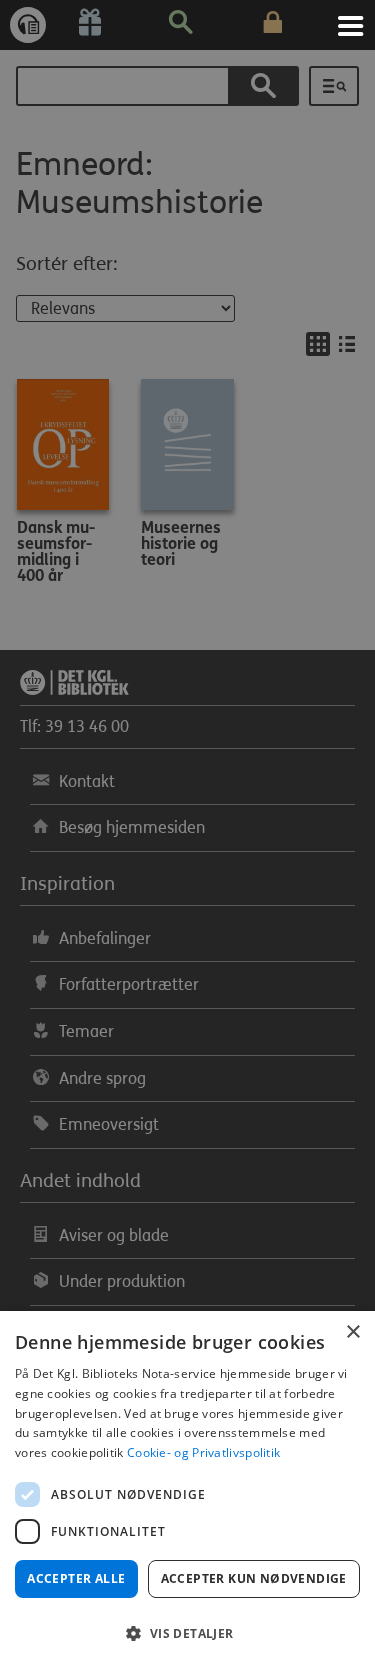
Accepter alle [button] (76, 1578)
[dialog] (187, 1491)
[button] (187, 1634)
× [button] (352, 1332)
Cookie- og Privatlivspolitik (203, 1452)
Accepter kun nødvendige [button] (254, 1578)
